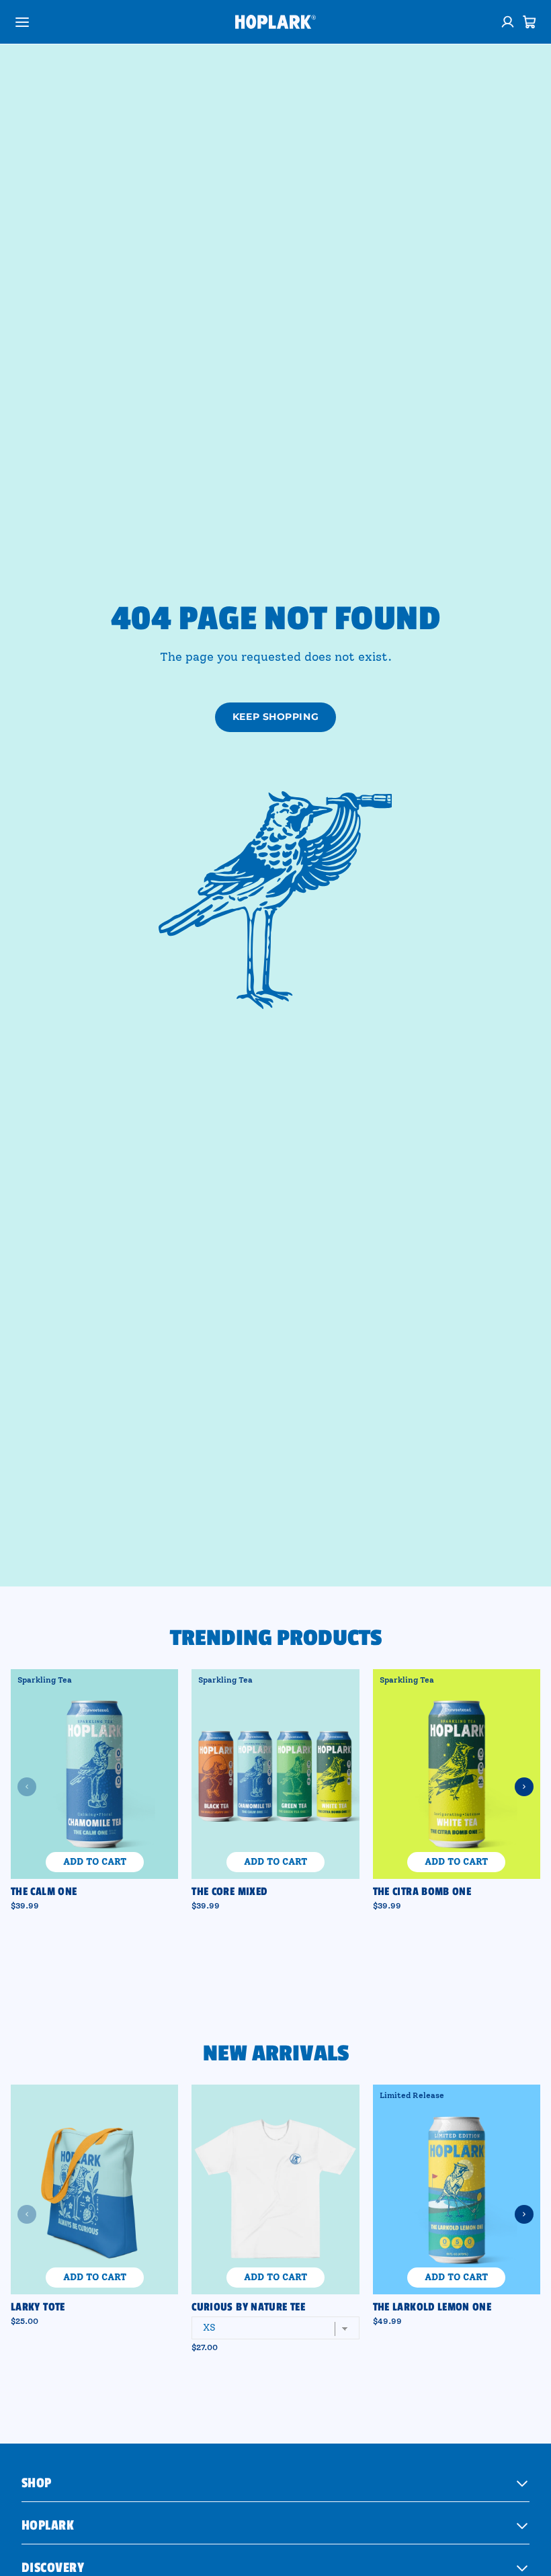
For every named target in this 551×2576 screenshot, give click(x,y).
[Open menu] (22, 22)
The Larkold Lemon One (432, 2307)
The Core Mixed (229, 1892)
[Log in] (508, 22)
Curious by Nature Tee (248, 2307)
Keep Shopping (275, 717)
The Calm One (44, 1892)
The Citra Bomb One (422, 1892)
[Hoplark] (275, 22)
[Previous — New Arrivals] (27, 2214)
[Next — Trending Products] (524, 1787)
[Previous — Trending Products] (27, 1787)
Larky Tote (38, 2307)
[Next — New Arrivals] (524, 2214)
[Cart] (529, 22)
